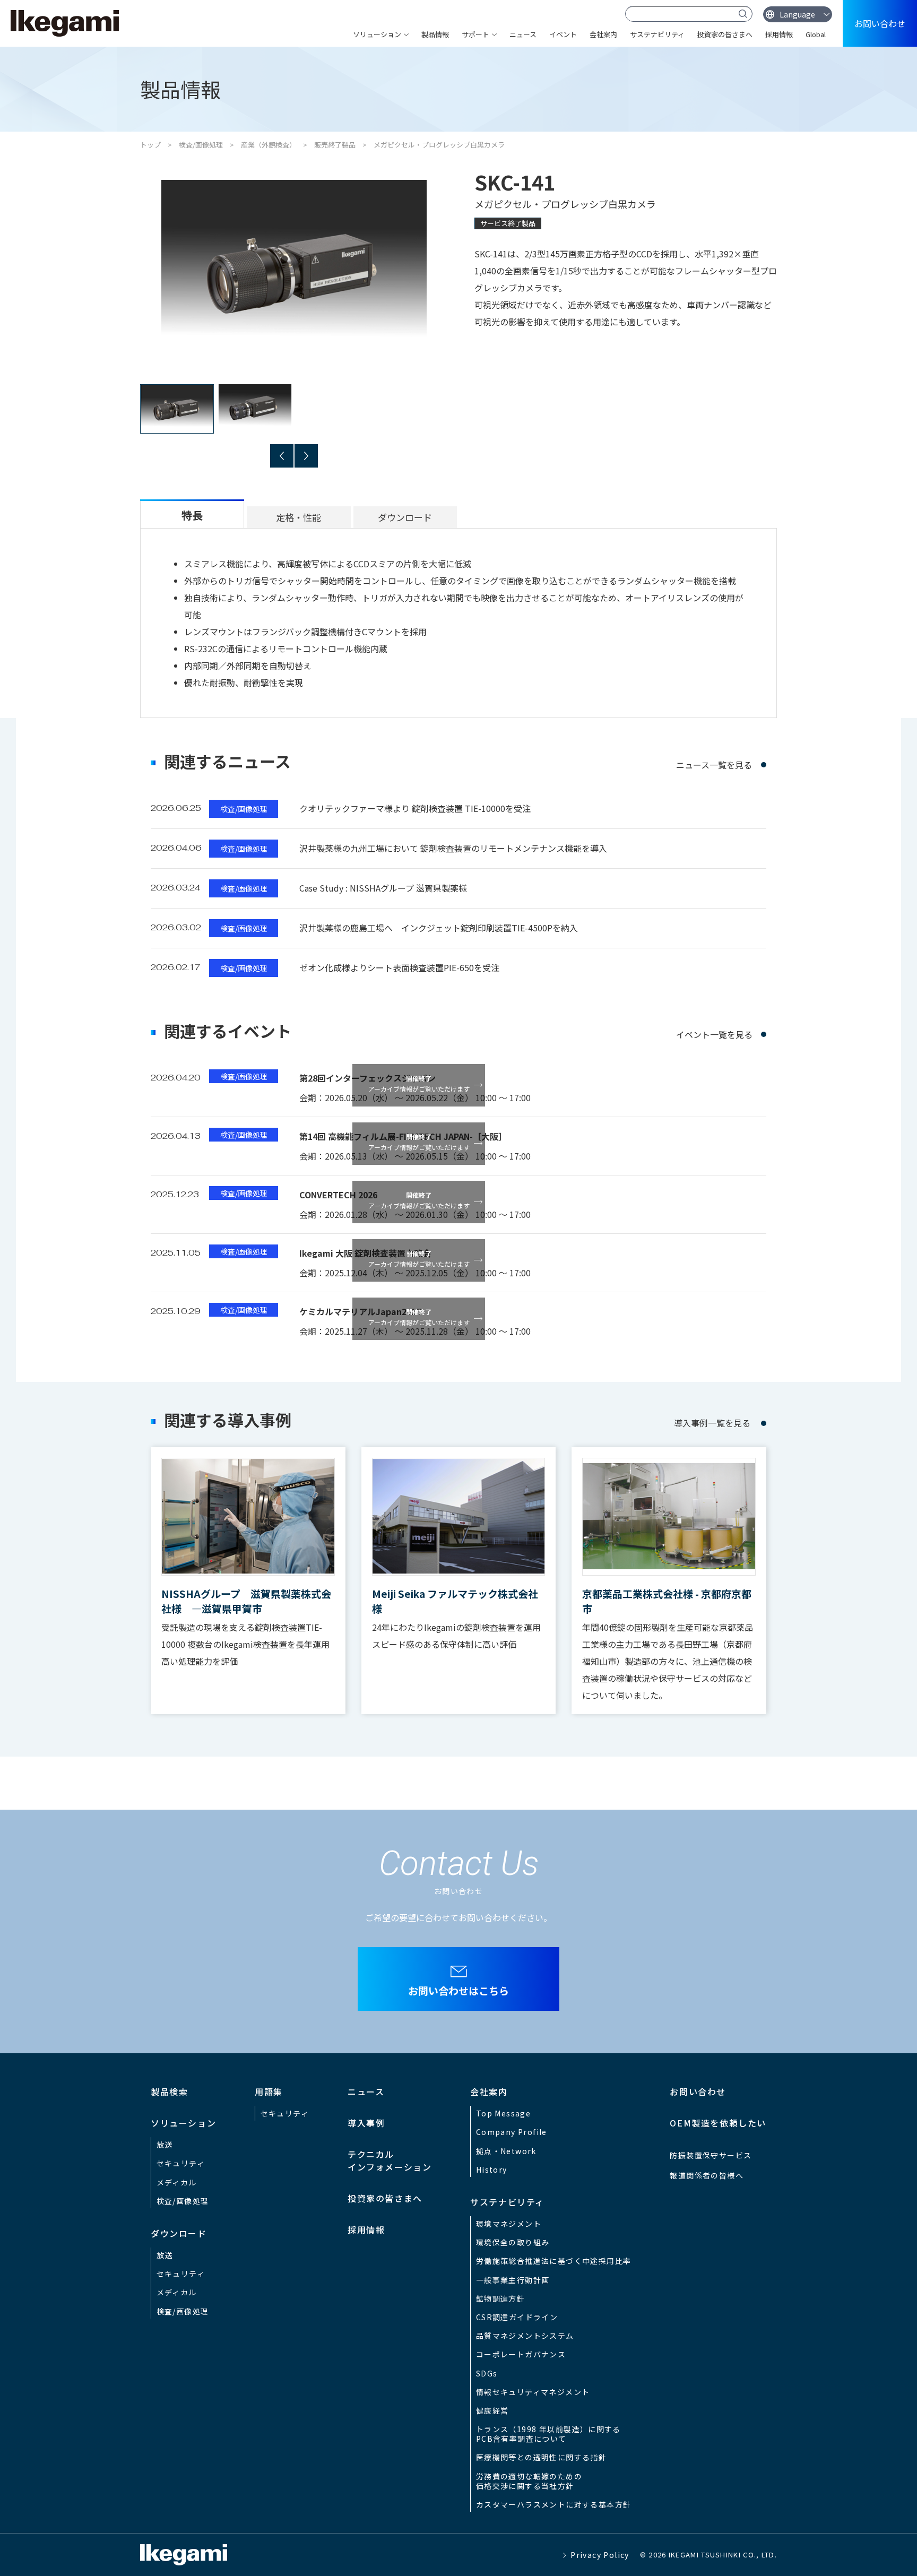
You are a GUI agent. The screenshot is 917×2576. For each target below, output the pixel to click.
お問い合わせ (880, 23)
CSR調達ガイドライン (517, 2317)
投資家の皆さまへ (725, 34)
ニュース (523, 34)
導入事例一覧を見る (712, 1423)
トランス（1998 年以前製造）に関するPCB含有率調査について (548, 2434)
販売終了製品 (335, 145)
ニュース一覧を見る (714, 765)
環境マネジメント (509, 2224)
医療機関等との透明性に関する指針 (541, 2457)
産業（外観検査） (269, 145)
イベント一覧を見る (714, 1034)
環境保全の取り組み (513, 2242)
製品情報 (435, 34)
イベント (563, 34)
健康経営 (492, 2410)
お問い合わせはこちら (458, 1990)
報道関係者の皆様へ (707, 2175)
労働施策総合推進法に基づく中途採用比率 (554, 2261)
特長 (192, 515)
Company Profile (512, 2132)
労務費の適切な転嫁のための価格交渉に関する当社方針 (529, 2481)
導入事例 (366, 2123)
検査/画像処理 (201, 145)
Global (816, 34)
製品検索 (169, 2091)
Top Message (503, 2113)
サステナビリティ (657, 34)
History (492, 2169)
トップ (150, 145)
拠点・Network (506, 2151)
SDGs (487, 2373)
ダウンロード (405, 517)
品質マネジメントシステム (525, 2336)
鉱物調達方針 (500, 2298)
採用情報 (779, 34)
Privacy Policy (600, 2555)
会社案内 (603, 34)
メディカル (177, 2182)
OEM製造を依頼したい (718, 2123)
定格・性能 (299, 517)
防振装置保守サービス (711, 2155)
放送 (165, 2145)
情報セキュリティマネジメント (533, 2392)
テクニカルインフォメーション (390, 2160)
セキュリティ (181, 2163)
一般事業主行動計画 (513, 2280)
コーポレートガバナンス (521, 2354)
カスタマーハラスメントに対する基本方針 (554, 2504)
